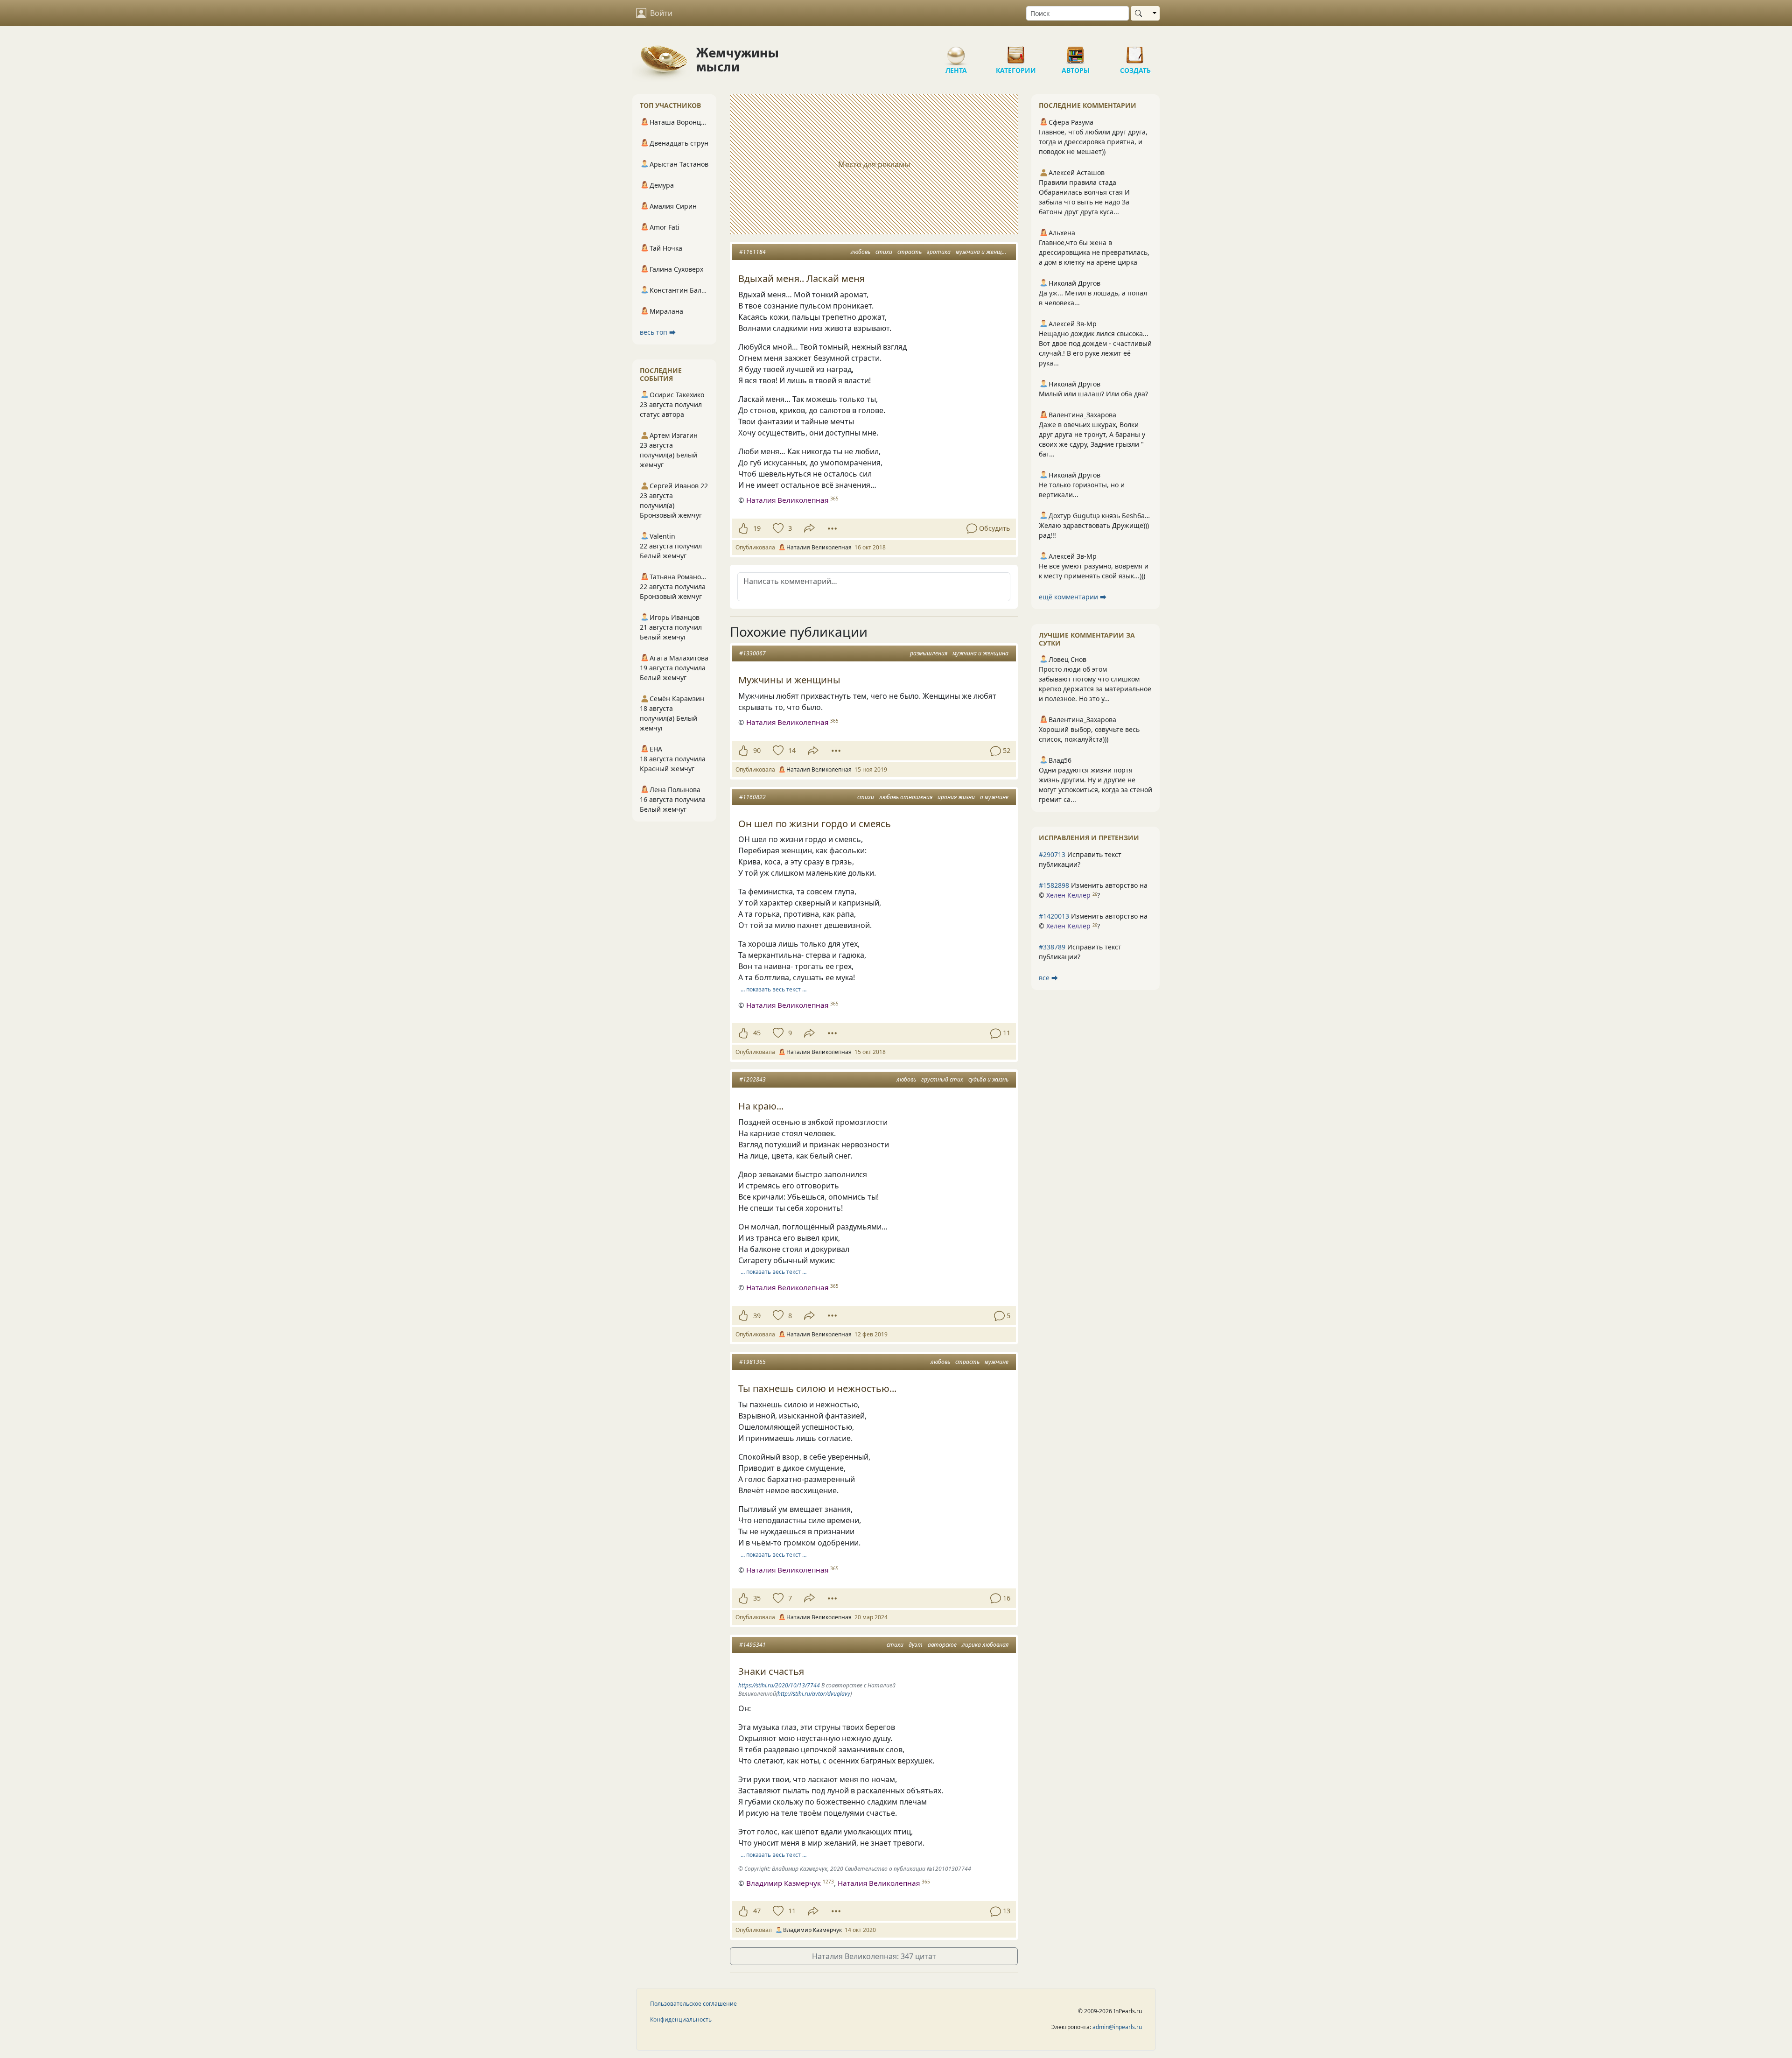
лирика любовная (985, 1645)
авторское (942, 1645)
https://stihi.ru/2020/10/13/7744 (779, 1685)
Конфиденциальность (681, 2019)
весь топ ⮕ (658, 332)
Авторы (1076, 51)
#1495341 (752, 1645)
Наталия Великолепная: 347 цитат (874, 1956)
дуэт (916, 1645)
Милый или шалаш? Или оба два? (1093, 394)
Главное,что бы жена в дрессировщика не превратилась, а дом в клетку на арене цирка (1094, 252)
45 (757, 1033)
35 (757, 1598)
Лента (956, 51)
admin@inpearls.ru (1117, 2027)
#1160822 (752, 797)
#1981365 (752, 1362)
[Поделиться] (809, 528)
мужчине (997, 1362)
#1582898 (1054, 885)
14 (792, 750)
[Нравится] (743, 528)
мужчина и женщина (984, 252)
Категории (1016, 51)
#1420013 (1054, 916)
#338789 (1052, 947)
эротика (939, 252)
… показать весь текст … (773, 989)
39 (757, 1316)
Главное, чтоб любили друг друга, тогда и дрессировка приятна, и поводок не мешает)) (1093, 142)
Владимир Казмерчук (784, 1883)
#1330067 (752, 653)
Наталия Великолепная (787, 500)
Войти (661, 13)
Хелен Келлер (1068, 895)
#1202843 (752, 1079)
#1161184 (752, 252)
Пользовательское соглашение (693, 2004)
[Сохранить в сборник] (777, 528)
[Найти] (1140, 13)
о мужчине (994, 797)
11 (792, 1911)
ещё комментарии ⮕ (1073, 597)
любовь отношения (906, 797)
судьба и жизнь (988, 1079)
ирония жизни (956, 797)
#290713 (1052, 854)
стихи (884, 252)
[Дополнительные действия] (832, 528)
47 (757, 1911)
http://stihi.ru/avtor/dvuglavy (814, 1694)
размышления (929, 653)
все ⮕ (1048, 978)
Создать (1135, 51)
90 (757, 750)
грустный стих (942, 1079)
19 (757, 528)
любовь (861, 252)
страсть (910, 252)
